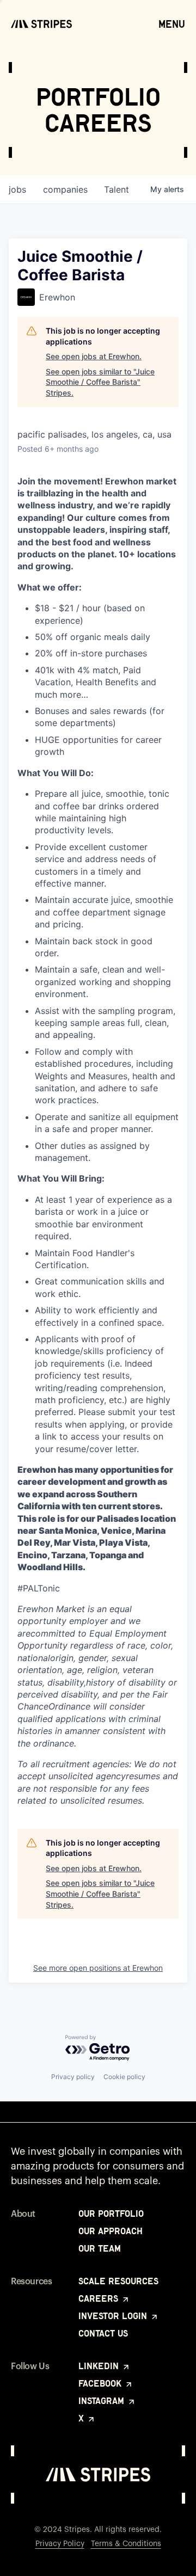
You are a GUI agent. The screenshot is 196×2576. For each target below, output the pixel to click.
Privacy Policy (60, 2544)
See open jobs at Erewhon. (94, 356)
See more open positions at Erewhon (98, 1968)
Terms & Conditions (126, 2544)
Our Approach (111, 2231)
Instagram (103, 2401)
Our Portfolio (111, 2214)
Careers (100, 2298)
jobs (17, 189)
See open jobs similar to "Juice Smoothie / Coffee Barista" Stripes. (100, 382)
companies (65, 189)
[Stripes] (41, 24)
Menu (172, 24)
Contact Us (103, 2333)
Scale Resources (118, 2281)
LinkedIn (100, 2366)
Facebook (101, 2383)
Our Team (100, 2248)
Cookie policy (124, 2077)
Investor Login (114, 2316)
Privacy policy (73, 2077)
